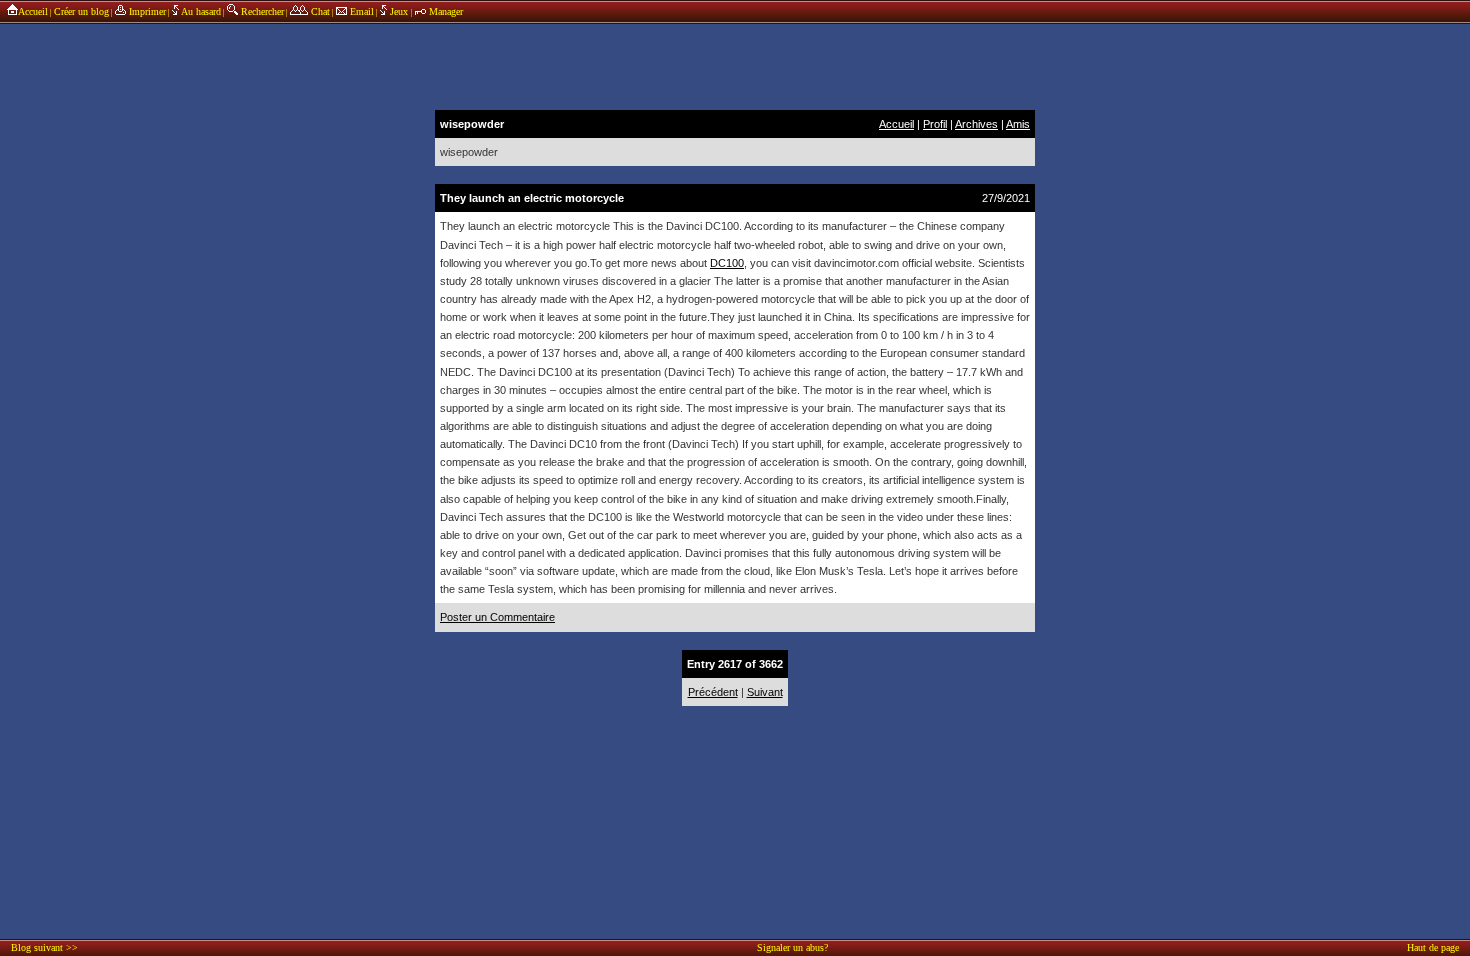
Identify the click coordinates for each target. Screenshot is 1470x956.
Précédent (713, 692)
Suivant (765, 692)
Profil (935, 124)
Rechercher (261, 11)
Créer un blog (81, 11)
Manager (444, 11)
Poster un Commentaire (497, 617)
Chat (319, 11)
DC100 (727, 263)
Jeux (399, 11)
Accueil (33, 11)
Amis (1018, 124)
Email (360, 11)
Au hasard (200, 11)
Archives (976, 124)
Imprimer (146, 11)
